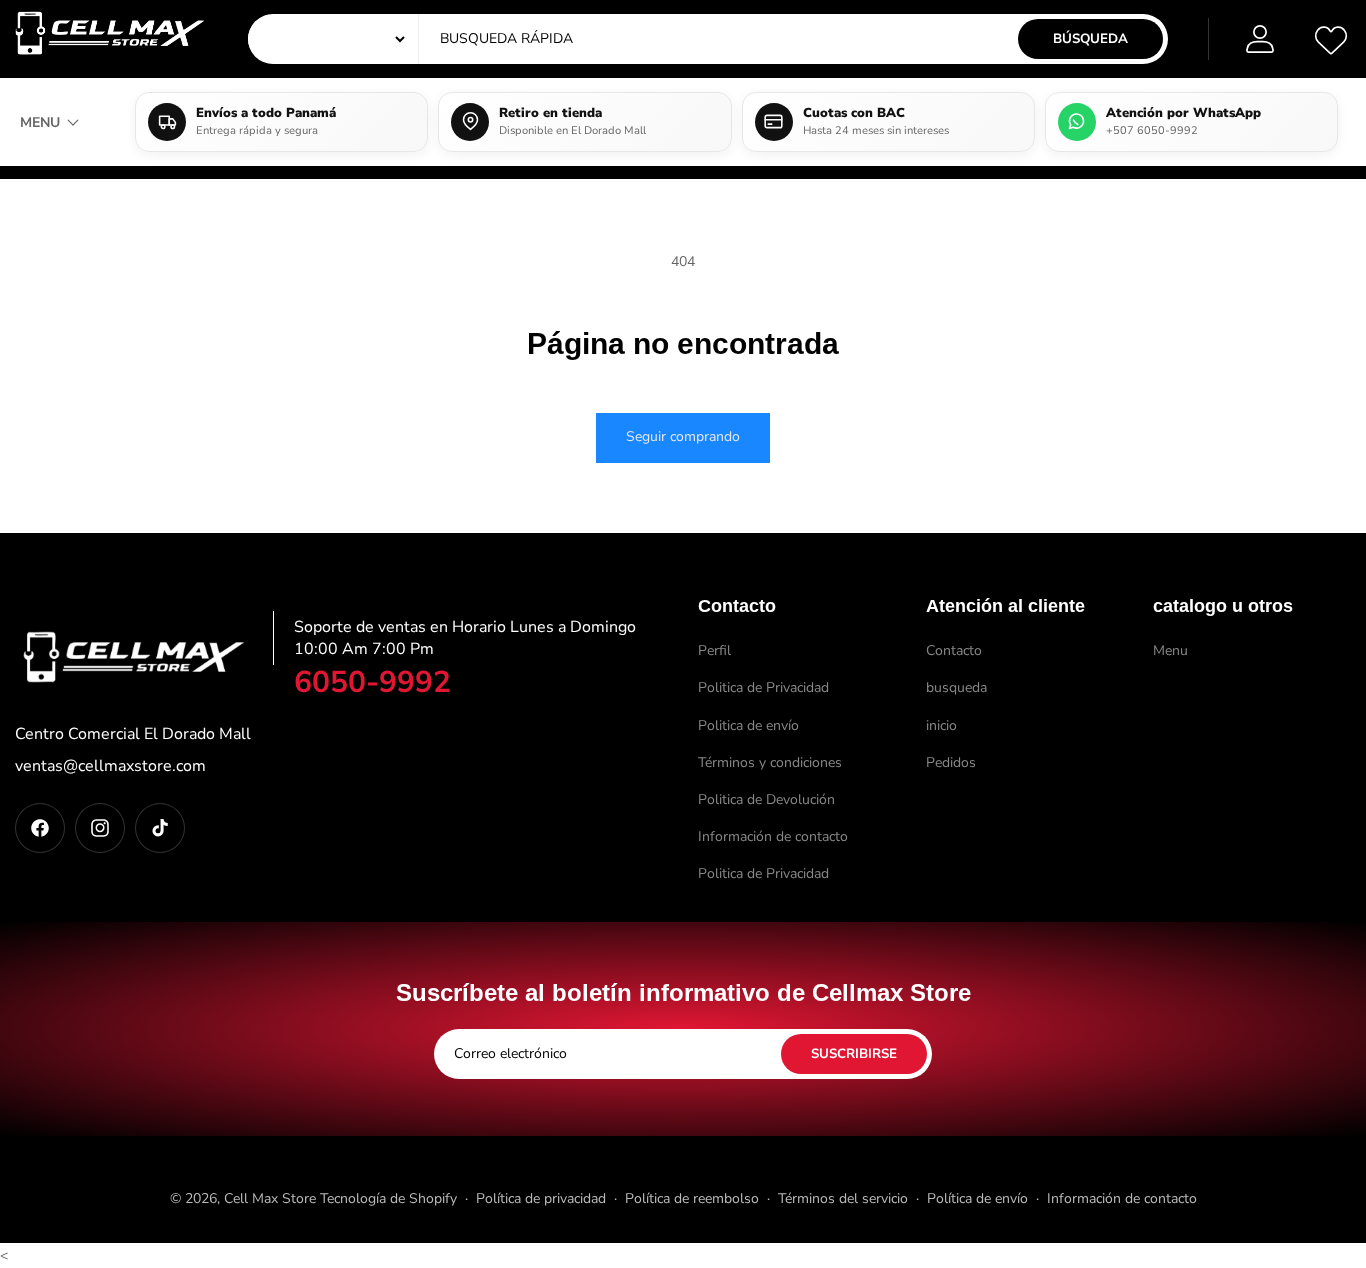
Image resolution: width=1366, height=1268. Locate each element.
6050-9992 (372, 682)
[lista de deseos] (1331, 39)
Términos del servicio (843, 1198)
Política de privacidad (541, 1198)
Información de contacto (773, 836)
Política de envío (977, 1198)
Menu (1170, 650)
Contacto (954, 650)
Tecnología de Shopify (388, 1198)
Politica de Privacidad (763, 687)
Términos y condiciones (770, 762)
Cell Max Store (270, 1198)
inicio (941, 725)
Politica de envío (748, 725)
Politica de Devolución (766, 799)
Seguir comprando (683, 436)
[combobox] (625, 39)
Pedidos (951, 762)
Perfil (714, 650)
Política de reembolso (692, 1198)
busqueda (956, 687)
